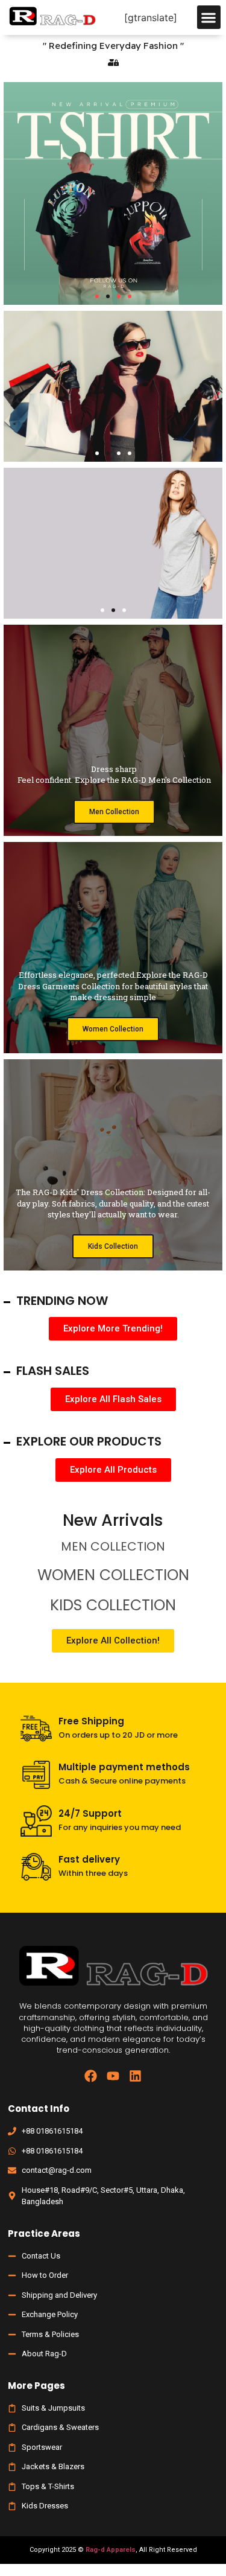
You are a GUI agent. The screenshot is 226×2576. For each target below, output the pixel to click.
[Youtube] (113, 2076)
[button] (209, 17)
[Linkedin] (135, 2076)
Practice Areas (44, 2233)
